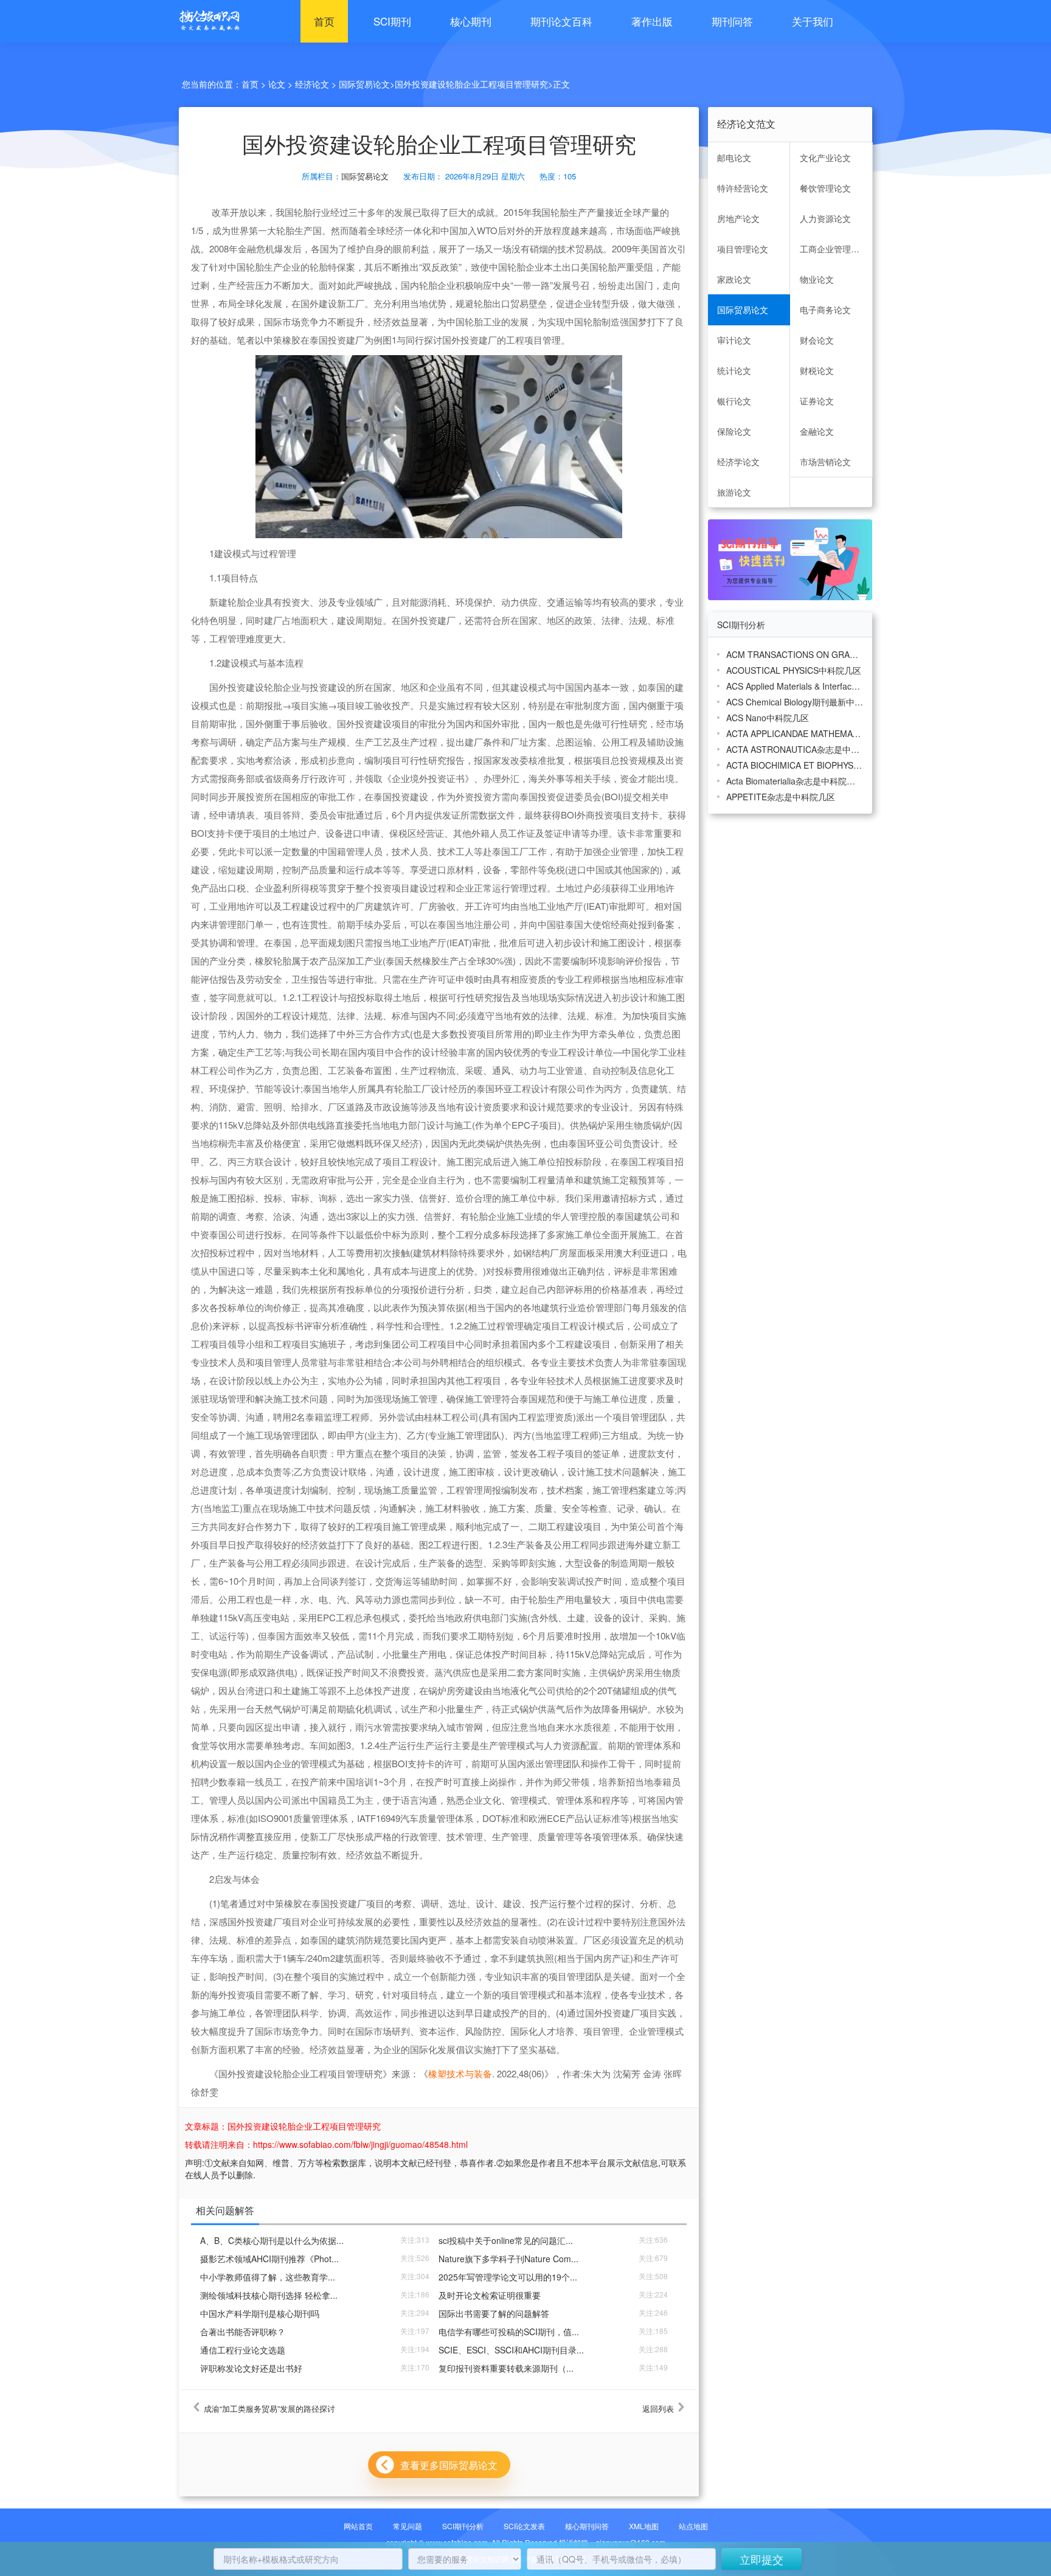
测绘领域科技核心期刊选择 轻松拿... (269, 2295)
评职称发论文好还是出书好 (251, 2368)
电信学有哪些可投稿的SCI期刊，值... (509, 2332)
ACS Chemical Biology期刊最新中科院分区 (795, 702)
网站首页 (358, 2526)
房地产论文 (738, 218)
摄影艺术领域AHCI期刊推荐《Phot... (269, 2259)
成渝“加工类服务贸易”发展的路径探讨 (269, 2409)
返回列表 (658, 2409)
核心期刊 (471, 21)
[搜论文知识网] (206, 21)
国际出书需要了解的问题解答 (494, 2313)
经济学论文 (738, 462)
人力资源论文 (825, 218)
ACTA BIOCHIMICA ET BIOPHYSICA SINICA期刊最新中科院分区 (795, 765)
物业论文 (817, 279)
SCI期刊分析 (463, 2526)
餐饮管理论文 (825, 188)
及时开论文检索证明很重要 (490, 2295)
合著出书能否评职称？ (243, 2332)
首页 (324, 21)
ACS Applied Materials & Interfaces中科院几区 (795, 686)
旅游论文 (734, 492)
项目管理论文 (743, 249)
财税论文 (817, 370)
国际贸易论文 (364, 84)
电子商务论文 (825, 310)
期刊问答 (732, 21)
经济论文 (312, 84)
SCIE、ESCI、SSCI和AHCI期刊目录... (511, 2350)
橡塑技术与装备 (460, 2073)
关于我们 (813, 21)
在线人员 (202, 2175)
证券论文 (817, 401)
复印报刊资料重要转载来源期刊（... (506, 2368)
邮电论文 (734, 158)
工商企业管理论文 (834, 249)
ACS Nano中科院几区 (768, 718)
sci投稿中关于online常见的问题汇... (506, 2240)
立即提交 (761, 2559)
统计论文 (734, 370)
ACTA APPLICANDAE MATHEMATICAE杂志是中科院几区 (795, 733)
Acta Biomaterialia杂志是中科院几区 (795, 781)
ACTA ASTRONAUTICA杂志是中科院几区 (795, 749)
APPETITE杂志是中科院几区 (781, 797)
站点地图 (693, 2526)
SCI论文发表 (524, 2526)
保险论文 (734, 431)
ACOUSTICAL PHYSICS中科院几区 (794, 670)
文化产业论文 (825, 158)
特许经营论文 (743, 188)
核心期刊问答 (587, 2526)
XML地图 (644, 2526)
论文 (277, 84)
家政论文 (734, 279)
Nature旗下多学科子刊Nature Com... (508, 2259)
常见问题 (408, 2526)
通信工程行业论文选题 (243, 2350)
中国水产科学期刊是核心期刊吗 (260, 2313)
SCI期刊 (392, 21)
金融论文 (817, 431)
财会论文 (817, 340)
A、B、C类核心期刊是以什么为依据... (272, 2240)
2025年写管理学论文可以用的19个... (508, 2277)
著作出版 (652, 21)
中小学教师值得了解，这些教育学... (268, 2277)
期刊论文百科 (561, 21)
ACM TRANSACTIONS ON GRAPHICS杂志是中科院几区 (795, 654)
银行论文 (734, 401)
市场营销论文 (825, 462)
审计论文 (734, 340)
